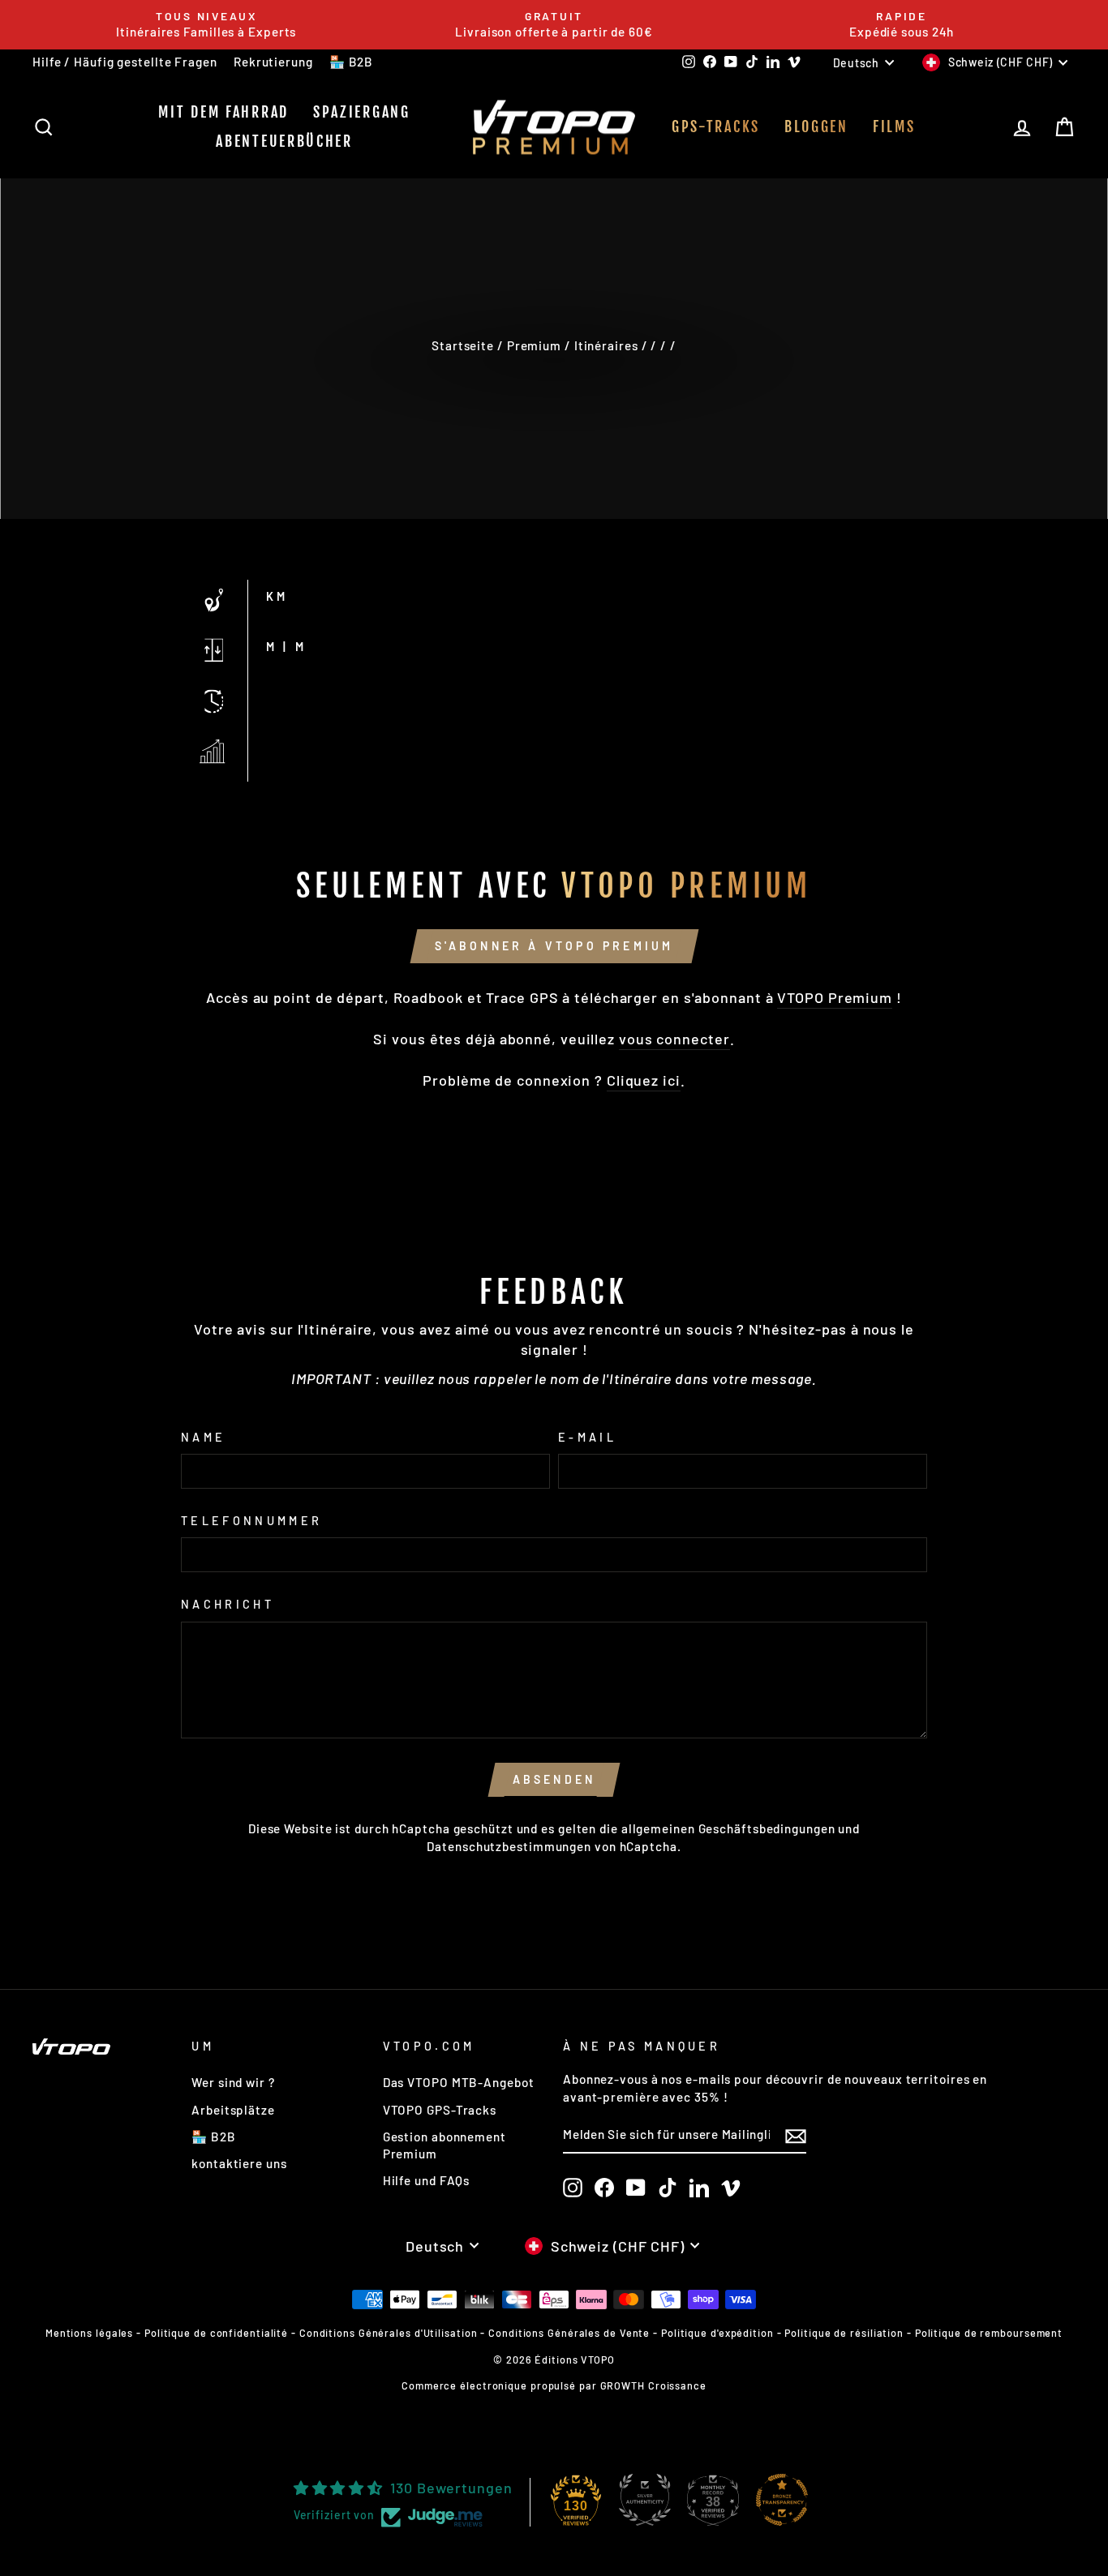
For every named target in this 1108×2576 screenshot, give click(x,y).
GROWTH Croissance (653, 2385)
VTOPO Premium (835, 997)
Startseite (463, 345)
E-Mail (587, 1437)
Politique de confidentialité (216, 2333)
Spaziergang (362, 112)
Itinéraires (606, 345)
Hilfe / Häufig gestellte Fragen (125, 62)
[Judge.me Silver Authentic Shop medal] (645, 2500)
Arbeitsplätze (233, 2110)
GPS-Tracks (716, 126)
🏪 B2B (352, 62)
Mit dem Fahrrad (223, 112)
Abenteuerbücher (284, 141)
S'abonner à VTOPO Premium (554, 946)
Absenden (554, 1779)
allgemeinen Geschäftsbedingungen (728, 1828)
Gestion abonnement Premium (444, 2145)
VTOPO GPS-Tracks (440, 2110)
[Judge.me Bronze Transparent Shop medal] (782, 2500)
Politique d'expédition (717, 2333)
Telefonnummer (251, 1521)
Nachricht (228, 1604)
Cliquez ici (644, 1080)
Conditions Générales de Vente (569, 2333)
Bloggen (816, 126)
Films (894, 126)
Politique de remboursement (989, 2333)
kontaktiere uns (239, 2163)
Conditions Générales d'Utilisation (389, 2333)
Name (203, 1437)
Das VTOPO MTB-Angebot (459, 2082)
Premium (534, 345)
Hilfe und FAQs (427, 2180)
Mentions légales (89, 2333)
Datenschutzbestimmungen (509, 1846)
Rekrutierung (273, 62)
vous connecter (674, 1039)
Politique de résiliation (844, 2333)
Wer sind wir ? (233, 2082)
